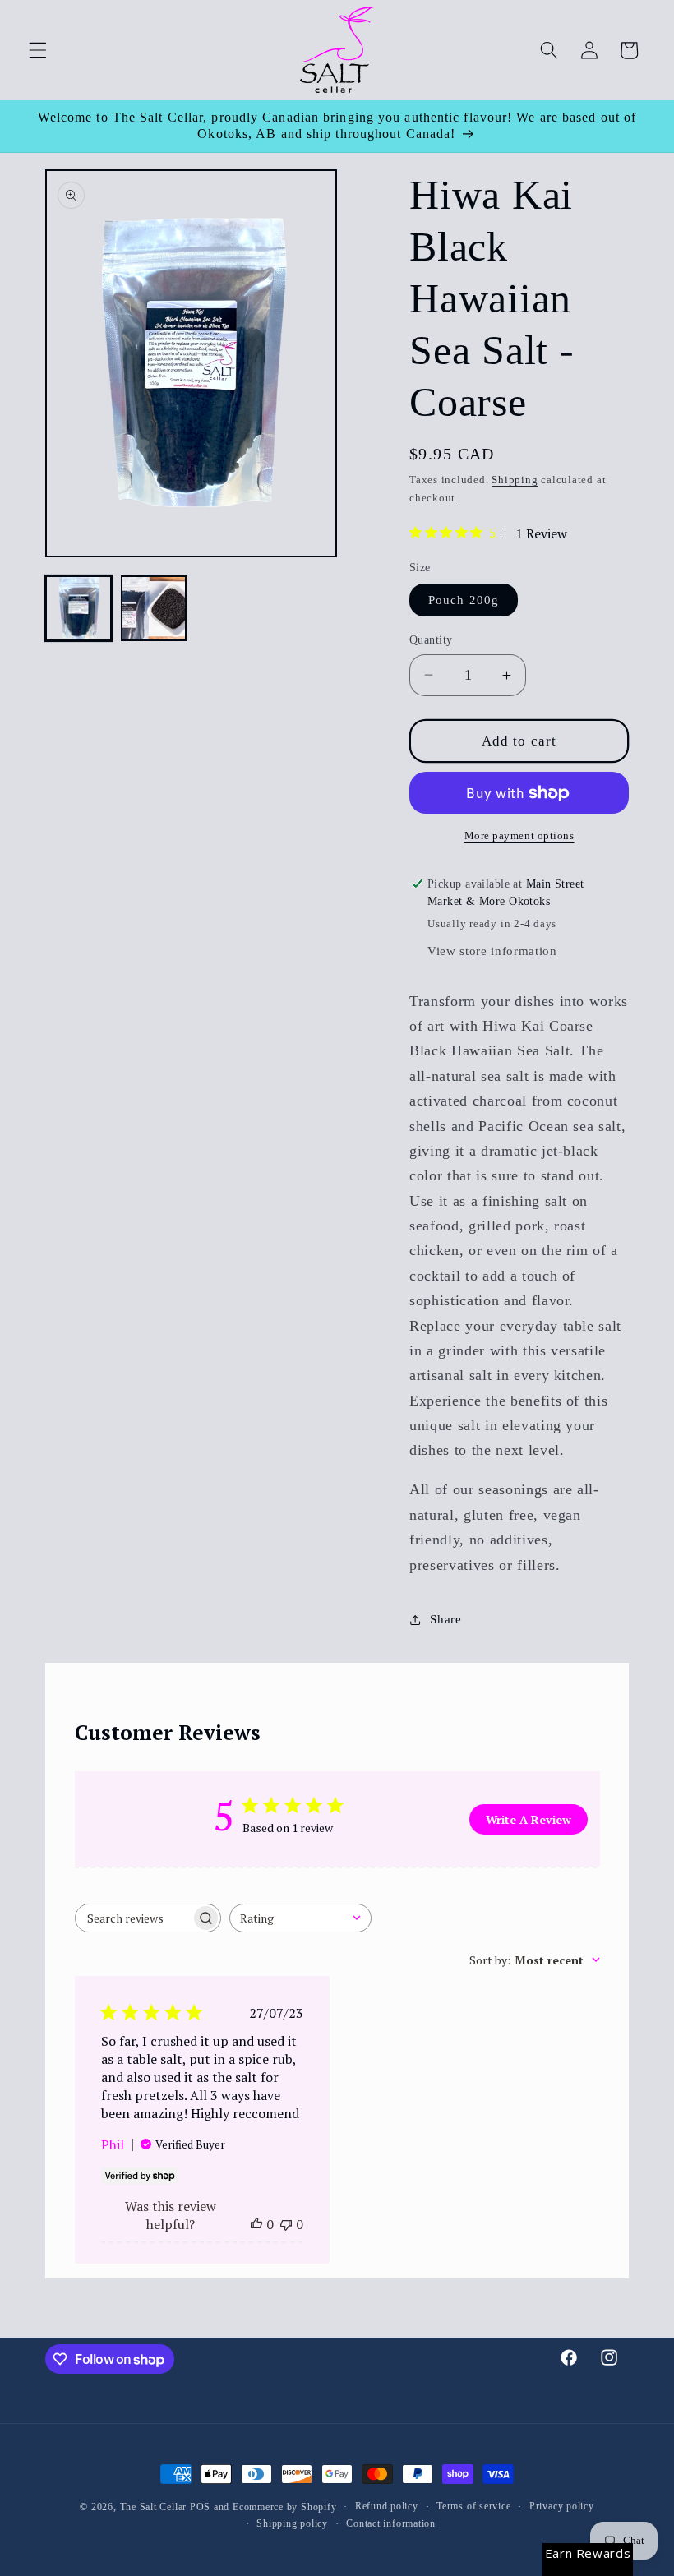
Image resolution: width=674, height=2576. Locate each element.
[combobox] (300, 1918)
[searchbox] (133, 1918)
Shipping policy (292, 2523)
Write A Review (529, 1819)
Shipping (515, 480)
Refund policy (387, 2506)
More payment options (519, 836)
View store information (492, 951)
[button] (38, 50)
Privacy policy (562, 2506)
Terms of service (473, 2506)
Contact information (391, 2523)
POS (200, 2507)
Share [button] (445, 1619)
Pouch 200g (464, 600)
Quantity (431, 639)
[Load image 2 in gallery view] (154, 609)
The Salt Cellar (154, 2507)
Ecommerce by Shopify (284, 2507)
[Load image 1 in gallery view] (78, 609)
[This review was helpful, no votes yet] (256, 2224)
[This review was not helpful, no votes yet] (286, 2224)
